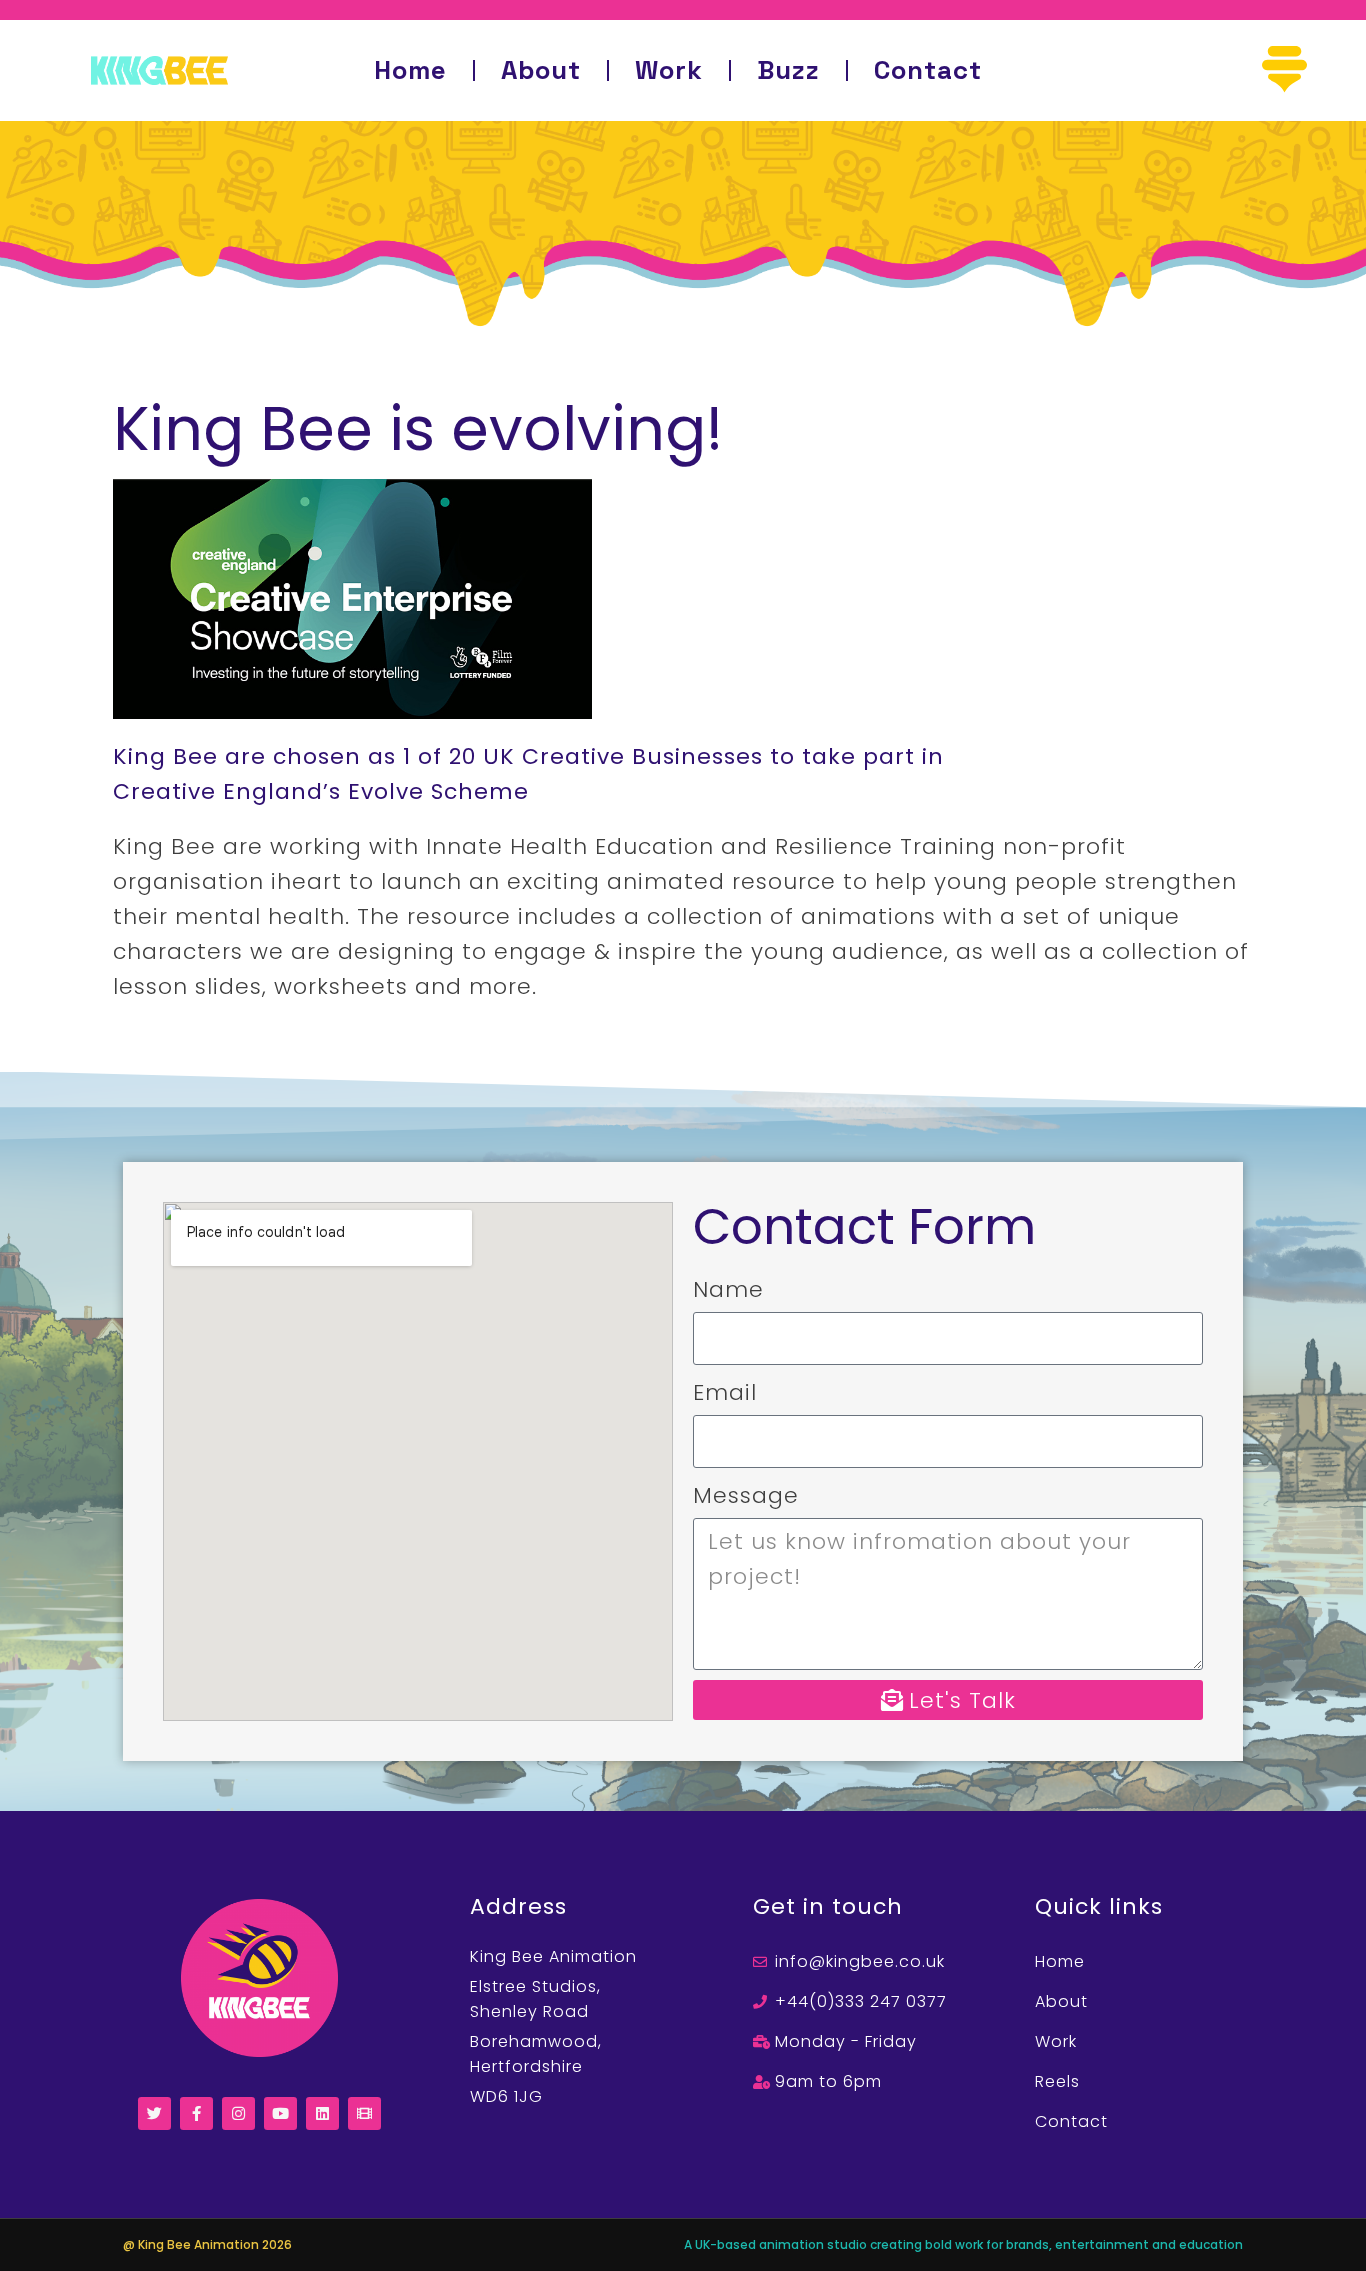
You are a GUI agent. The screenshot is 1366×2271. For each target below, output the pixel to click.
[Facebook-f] (196, 2113)
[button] (1284, 70)
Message (746, 1495)
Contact (928, 70)
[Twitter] (154, 2113)
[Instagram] (238, 2113)
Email (725, 1392)
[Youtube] (280, 2113)
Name (728, 1289)
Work (669, 70)
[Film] (364, 2113)
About (541, 70)
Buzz (788, 70)
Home (410, 70)
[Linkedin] (322, 2113)
